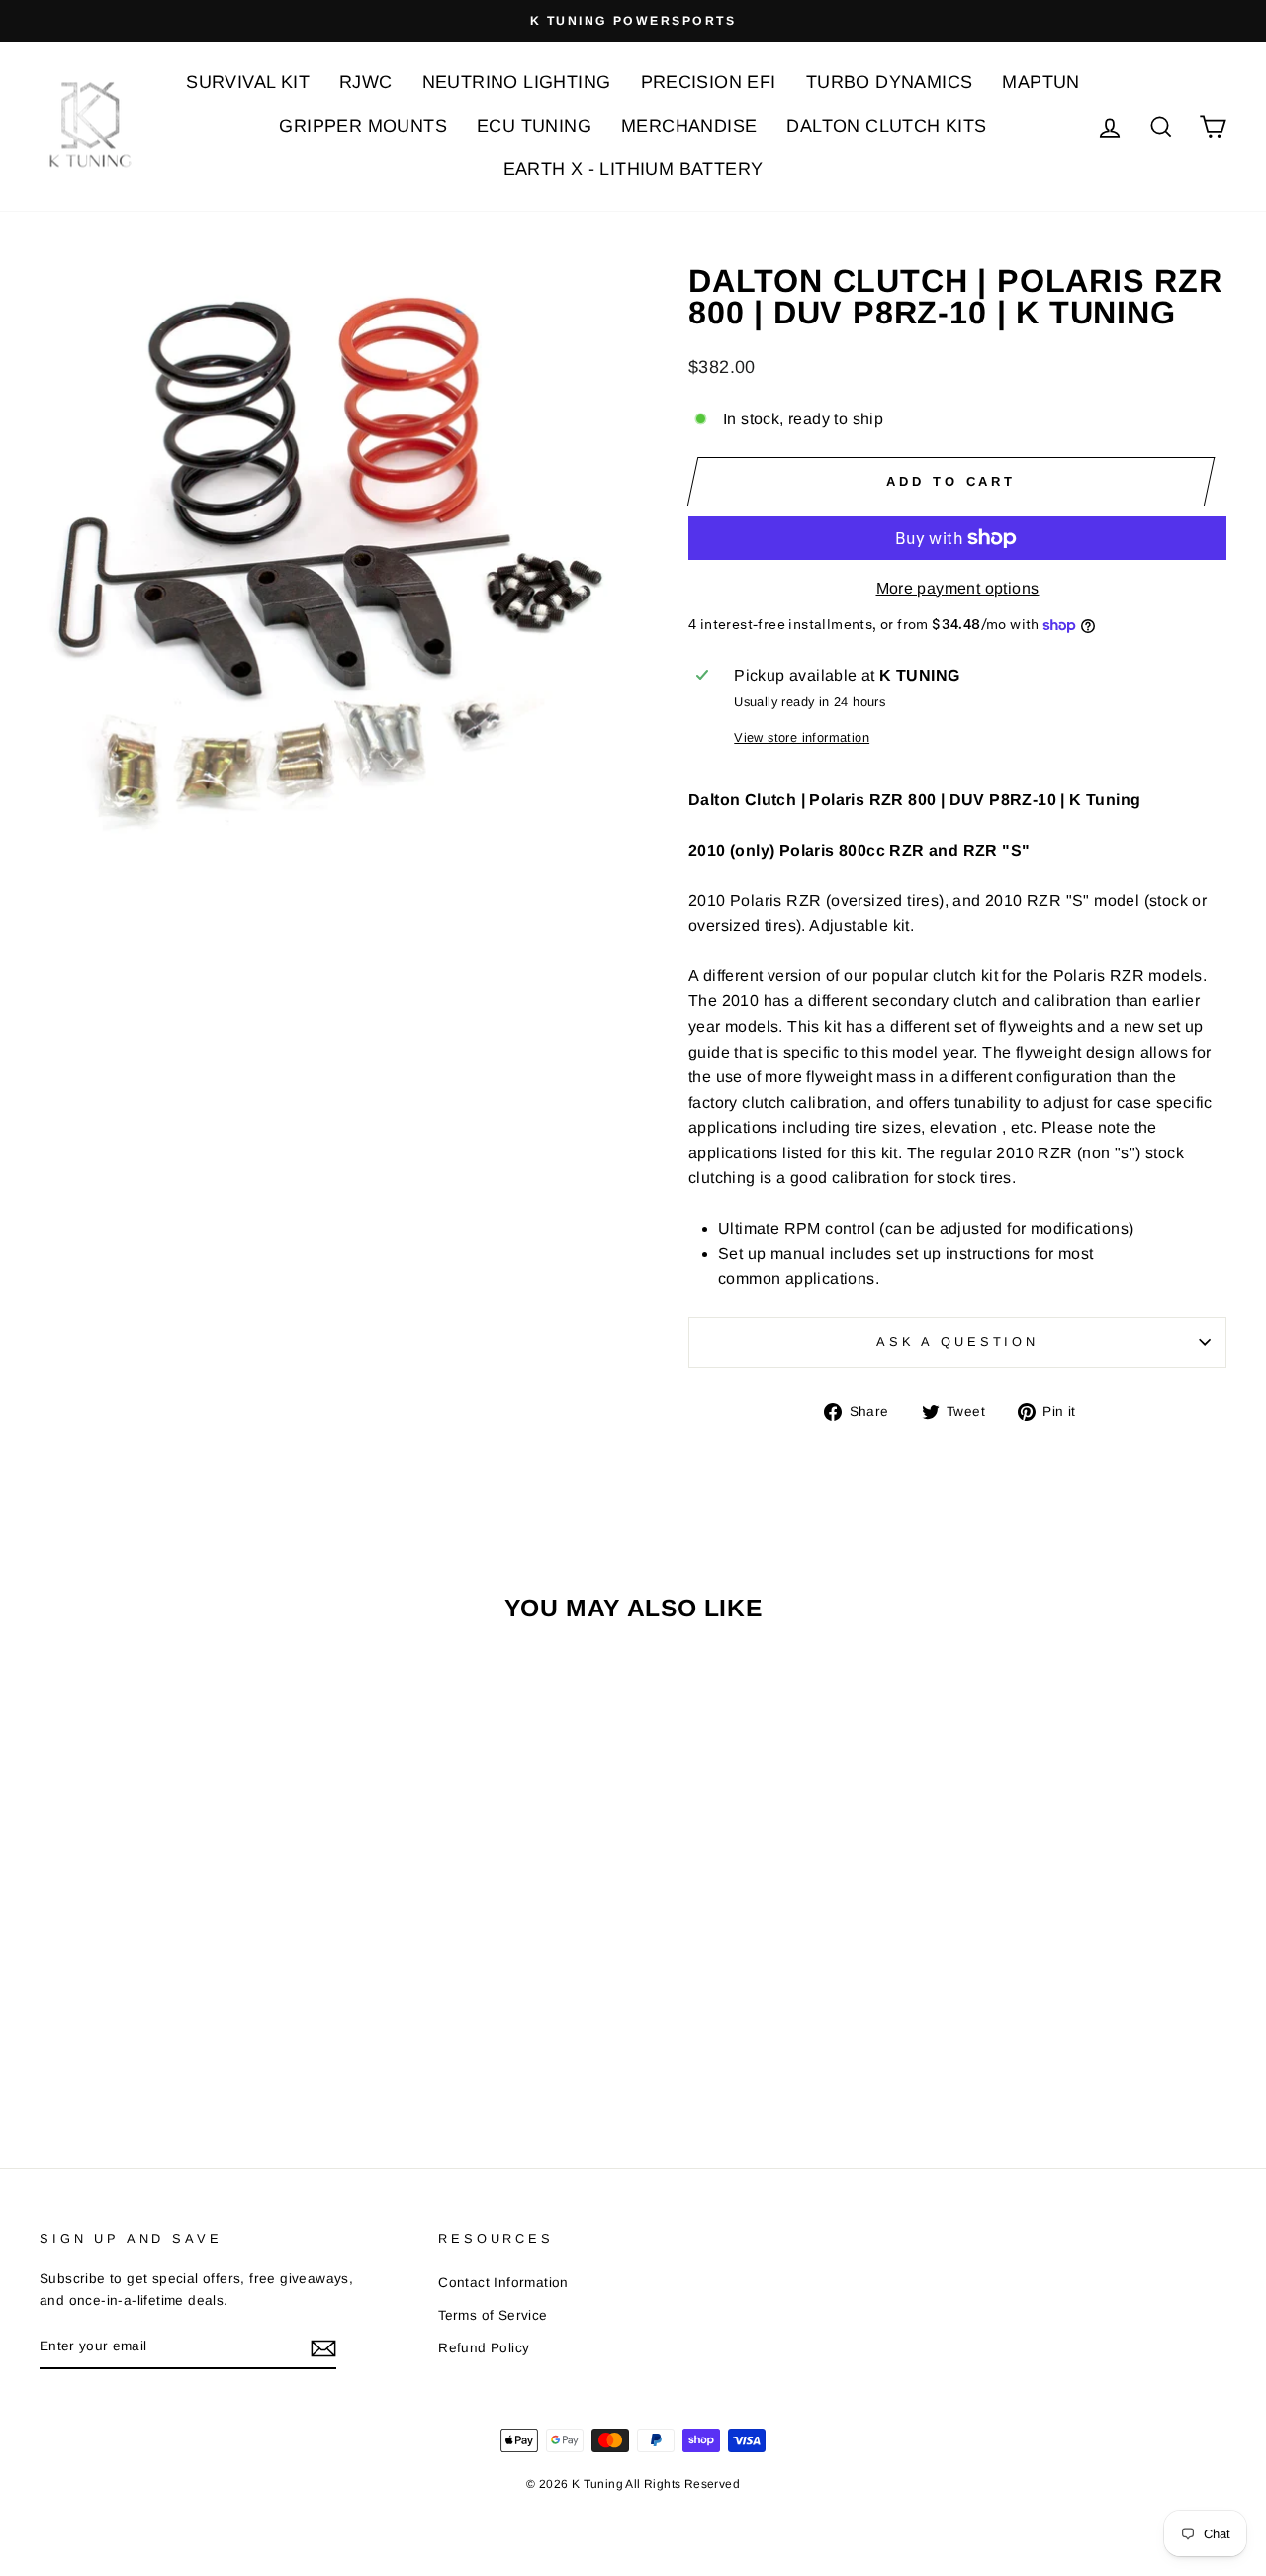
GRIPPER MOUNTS (363, 126)
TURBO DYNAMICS (890, 82)
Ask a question (957, 1342)
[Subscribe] (323, 2347)
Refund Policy (484, 2348)
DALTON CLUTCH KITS (886, 126)
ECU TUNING (534, 126)
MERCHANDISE (689, 126)
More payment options (958, 588)
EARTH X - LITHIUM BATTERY (633, 169)
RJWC (366, 82)
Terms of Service (493, 2315)
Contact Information (503, 2283)
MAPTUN (1040, 82)
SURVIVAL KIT (248, 82)
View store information (802, 737)
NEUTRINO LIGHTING (517, 82)
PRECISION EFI (709, 82)
